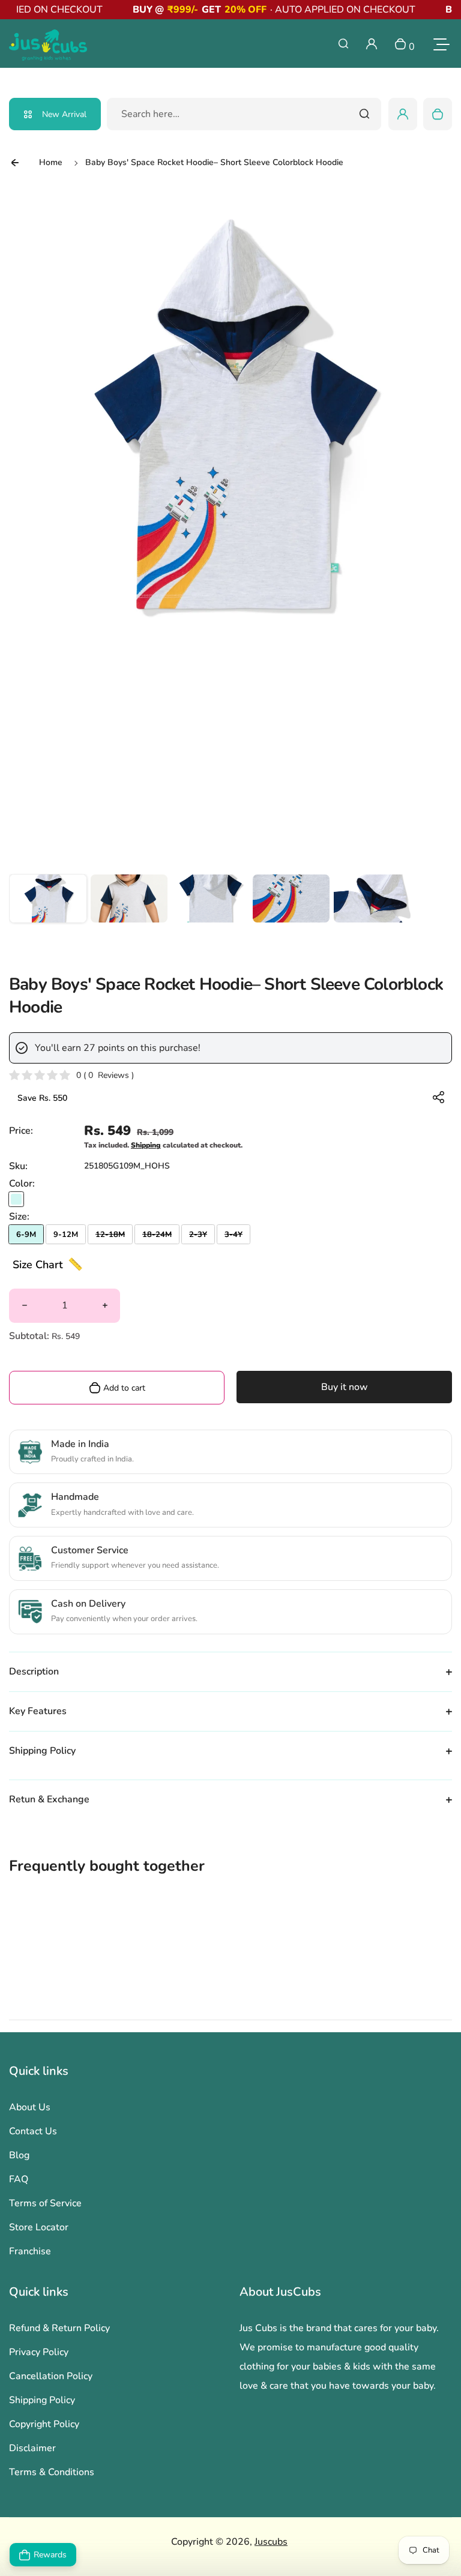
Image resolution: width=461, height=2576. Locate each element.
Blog (19, 2155)
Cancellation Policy (51, 2376)
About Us (30, 2107)
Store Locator (39, 2227)
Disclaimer (32, 2448)
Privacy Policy (39, 2352)
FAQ (19, 2179)
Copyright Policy (44, 2424)
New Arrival (64, 114)
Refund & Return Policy (59, 2328)
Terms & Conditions (52, 2472)
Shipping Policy (42, 2400)
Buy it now (345, 1387)
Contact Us (33, 2131)
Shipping (146, 1145)
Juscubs (271, 2542)
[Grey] (16, 1199)
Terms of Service (45, 2203)
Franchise (30, 2251)
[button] (48, 913)
